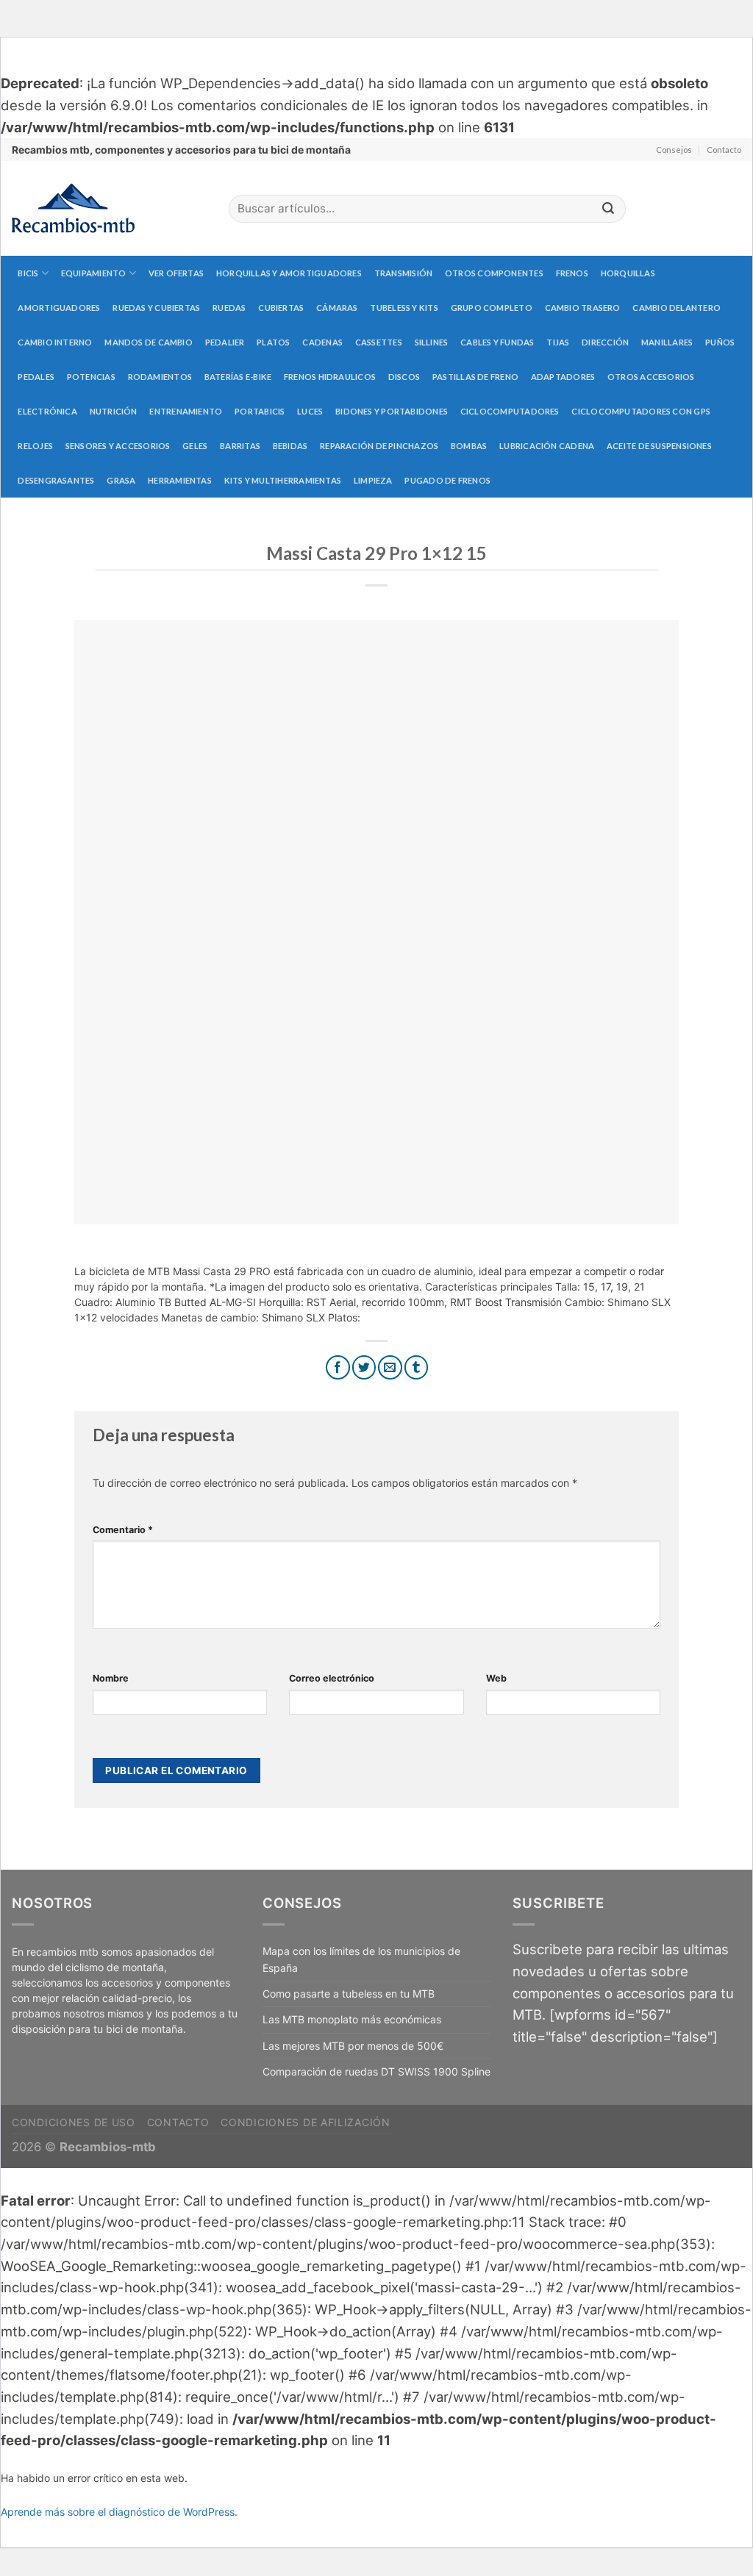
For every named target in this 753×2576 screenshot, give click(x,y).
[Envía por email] (390, 1367)
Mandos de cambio (149, 342)
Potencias (91, 377)
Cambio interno (55, 342)
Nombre (111, 1678)
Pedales (36, 377)
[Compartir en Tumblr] (417, 1367)
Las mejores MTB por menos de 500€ (353, 2046)
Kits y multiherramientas (283, 480)
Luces (310, 411)
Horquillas (628, 273)
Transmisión (403, 273)
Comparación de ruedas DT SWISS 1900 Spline (376, 2071)
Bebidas (290, 446)
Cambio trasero (583, 308)
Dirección (605, 342)
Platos (273, 342)
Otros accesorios (651, 377)
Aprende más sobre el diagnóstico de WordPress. (119, 2512)
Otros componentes (494, 273)
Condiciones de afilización (305, 2122)
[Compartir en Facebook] (338, 1367)
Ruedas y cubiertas (156, 308)
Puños (720, 342)
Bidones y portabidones (392, 411)
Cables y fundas (497, 342)
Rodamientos (160, 377)
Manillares (667, 342)
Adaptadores (563, 377)
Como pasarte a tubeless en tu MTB (349, 1994)
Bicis (28, 273)
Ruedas (229, 308)
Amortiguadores (59, 308)
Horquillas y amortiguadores (289, 273)
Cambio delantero (677, 308)
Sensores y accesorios (118, 446)
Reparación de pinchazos (379, 446)
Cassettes (379, 342)
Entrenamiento (186, 411)
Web (496, 1678)
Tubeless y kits (404, 308)
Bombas (469, 446)
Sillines (432, 342)
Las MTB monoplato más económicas (352, 2019)
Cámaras (337, 308)
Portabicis (260, 411)
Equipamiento (94, 273)
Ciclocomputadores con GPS (641, 411)
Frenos (572, 273)
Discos (404, 377)
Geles (195, 446)
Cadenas (322, 342)
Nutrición (114, 411)
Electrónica (47, 411)
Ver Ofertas (176, 273)
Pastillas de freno (475, 377)
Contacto (724, 150)
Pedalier (225, 342)
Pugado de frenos (447, 480)
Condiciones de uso (74, 2122)
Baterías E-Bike (238, 377)
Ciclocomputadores (510, 411)
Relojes (35, 446)
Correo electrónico (332, 1678)
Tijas (558, 342)
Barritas (240, 446)
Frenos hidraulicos (330, 377)
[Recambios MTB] (109, 208)
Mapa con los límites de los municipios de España (361, 1959)
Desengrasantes (56, 480)
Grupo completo (492, 308)
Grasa (121, 480)
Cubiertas (281, 308)
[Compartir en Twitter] (364, 1367)
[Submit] (608, 209)
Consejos (674, 150)
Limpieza (373, 480)
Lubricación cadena (547, 446)
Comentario (123, 1530)
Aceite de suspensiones (659, 446)
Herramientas (180, 480)
